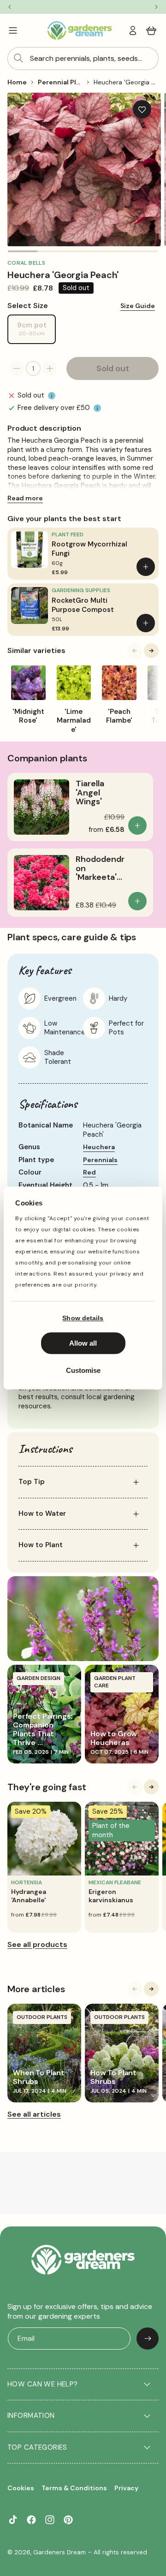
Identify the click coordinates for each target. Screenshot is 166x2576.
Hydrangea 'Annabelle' (29, 1896)
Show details (83, 1318)
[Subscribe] (148, 2339)
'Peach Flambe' (119, 716)
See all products (37, 1944)
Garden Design (39, 1678)
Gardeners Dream (59, 2552)
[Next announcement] (157, 7)
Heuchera (99, 1147)
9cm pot (36, 332)
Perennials (100, 1160)
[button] (13, 30)
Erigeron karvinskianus (111, 1896)
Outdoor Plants (42, 2017)
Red (89, 1172)
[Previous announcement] (9, 7)
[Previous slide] (135, 651)
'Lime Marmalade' (74, 721)
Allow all (83, 1343)
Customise (83, 1370)
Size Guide (138, 306)
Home (17, 82)
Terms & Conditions (74, 2488)
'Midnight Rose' (28, 716)
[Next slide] (151, 651)
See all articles (34, 2114)
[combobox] (83, 59)
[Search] (18, 58)
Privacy (126, 2488)
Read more (25, 498)
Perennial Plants (64, 82)
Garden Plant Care (115, 1682)
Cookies (21, 2488)
